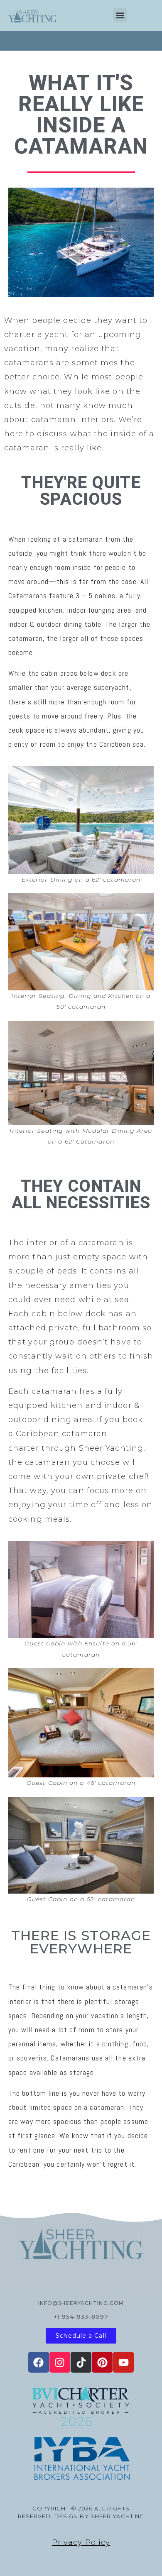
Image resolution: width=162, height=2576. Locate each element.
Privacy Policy (81, 2542)
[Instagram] (60, 2362)
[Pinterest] (102, 2362)
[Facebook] (39, 2362)
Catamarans (28, 595)
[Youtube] (123, 2362)
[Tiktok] (81, 2362)
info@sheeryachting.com (81, 2303)
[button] (120, 15)
